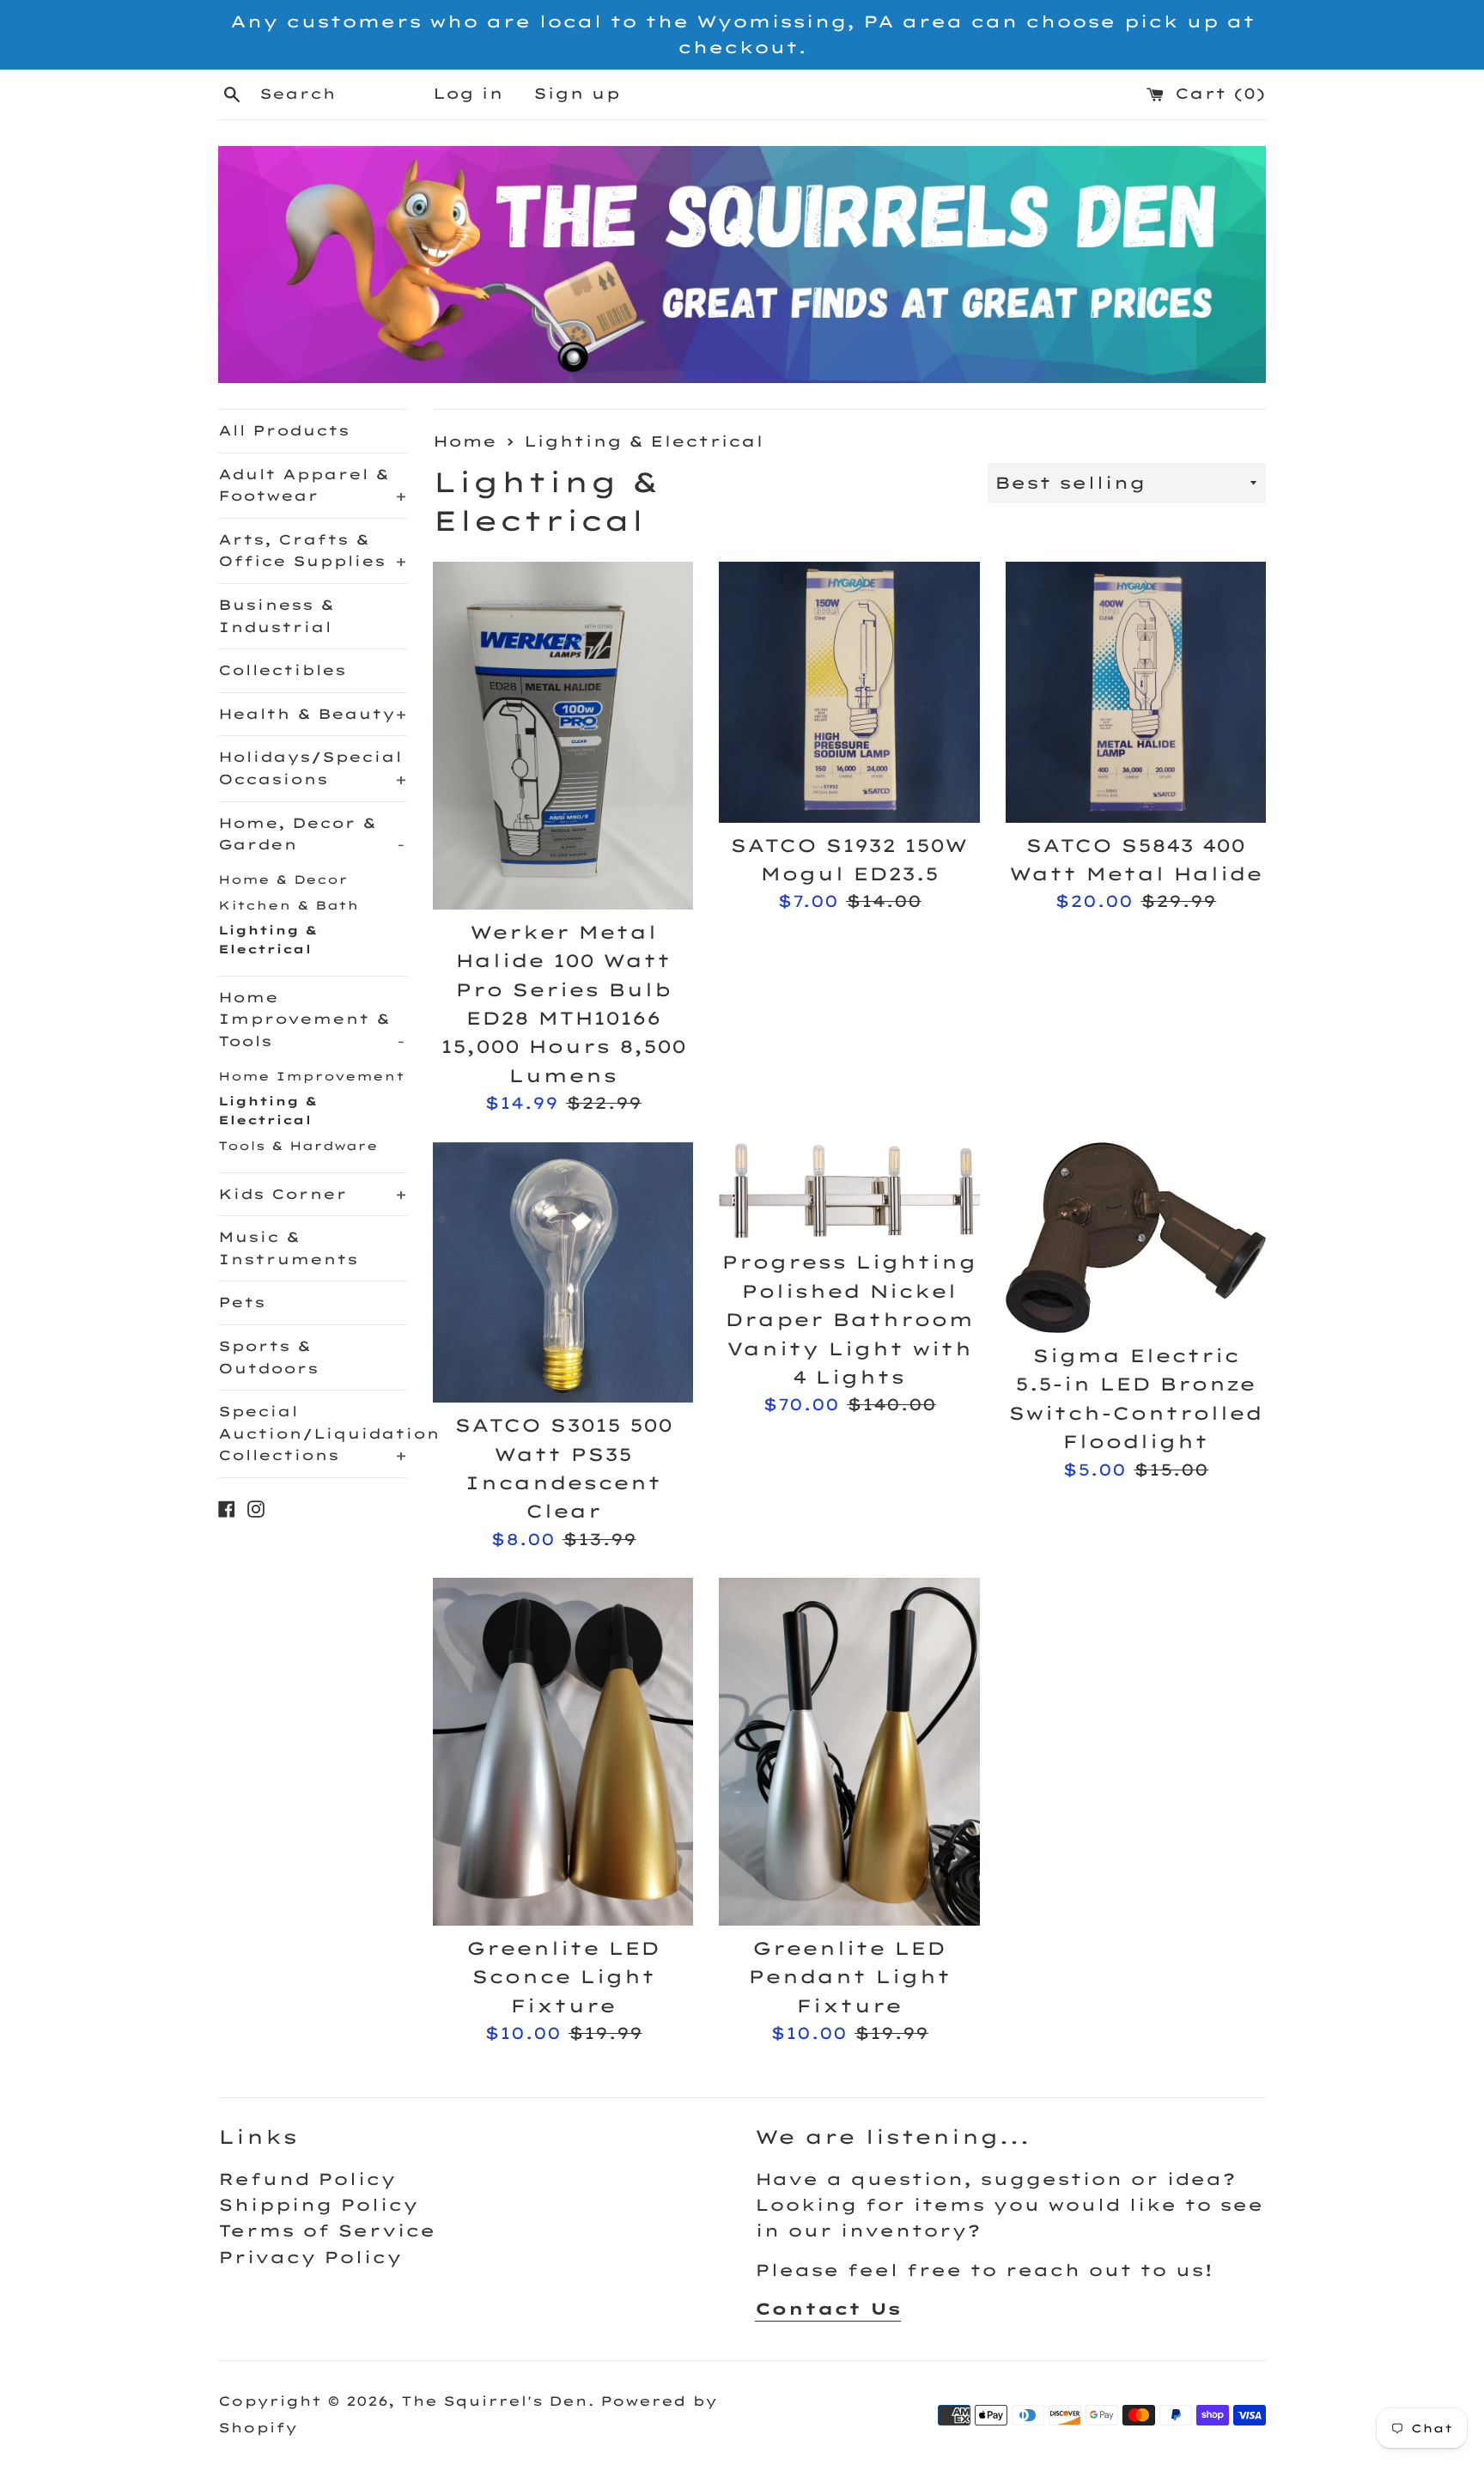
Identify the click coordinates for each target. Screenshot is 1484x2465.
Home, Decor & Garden (312, 834)
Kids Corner (313, 1194)
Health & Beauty (313, 714)
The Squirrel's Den (494, 2401)
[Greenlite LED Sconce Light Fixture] (563, 1751)
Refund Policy (307, 2179)
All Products (284, 430)
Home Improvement (311, 1076)
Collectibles (282, 670)
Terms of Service (327, 2231)
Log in (468, 93)
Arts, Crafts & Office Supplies (313, 551)
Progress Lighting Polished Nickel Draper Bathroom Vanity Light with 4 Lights (849, 1319)
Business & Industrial (276, 616)
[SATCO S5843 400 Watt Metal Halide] (1136, 692)
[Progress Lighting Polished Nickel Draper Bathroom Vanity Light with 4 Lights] (849, 1191)
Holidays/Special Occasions (313, 768)
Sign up (577, 93)
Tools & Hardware (298, 1145)
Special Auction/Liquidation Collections (313, 1433)
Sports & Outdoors (268, 1357)
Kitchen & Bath (289, 905)
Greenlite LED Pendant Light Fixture (849, 1977)
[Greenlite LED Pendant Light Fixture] (849, 1751)
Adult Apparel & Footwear (313, 485)
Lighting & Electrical (268, 939)
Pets (242, 1302)
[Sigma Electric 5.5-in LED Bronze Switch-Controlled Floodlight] (1136, 1238)
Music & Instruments (288, 1248)
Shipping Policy (318, 2205)
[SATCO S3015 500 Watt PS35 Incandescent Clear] (563, 1272)
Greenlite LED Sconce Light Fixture (563, 1977)
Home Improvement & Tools (312, 1019)
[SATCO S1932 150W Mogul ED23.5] (849, 692)
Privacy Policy (310, 2257)
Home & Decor (283, 879)
